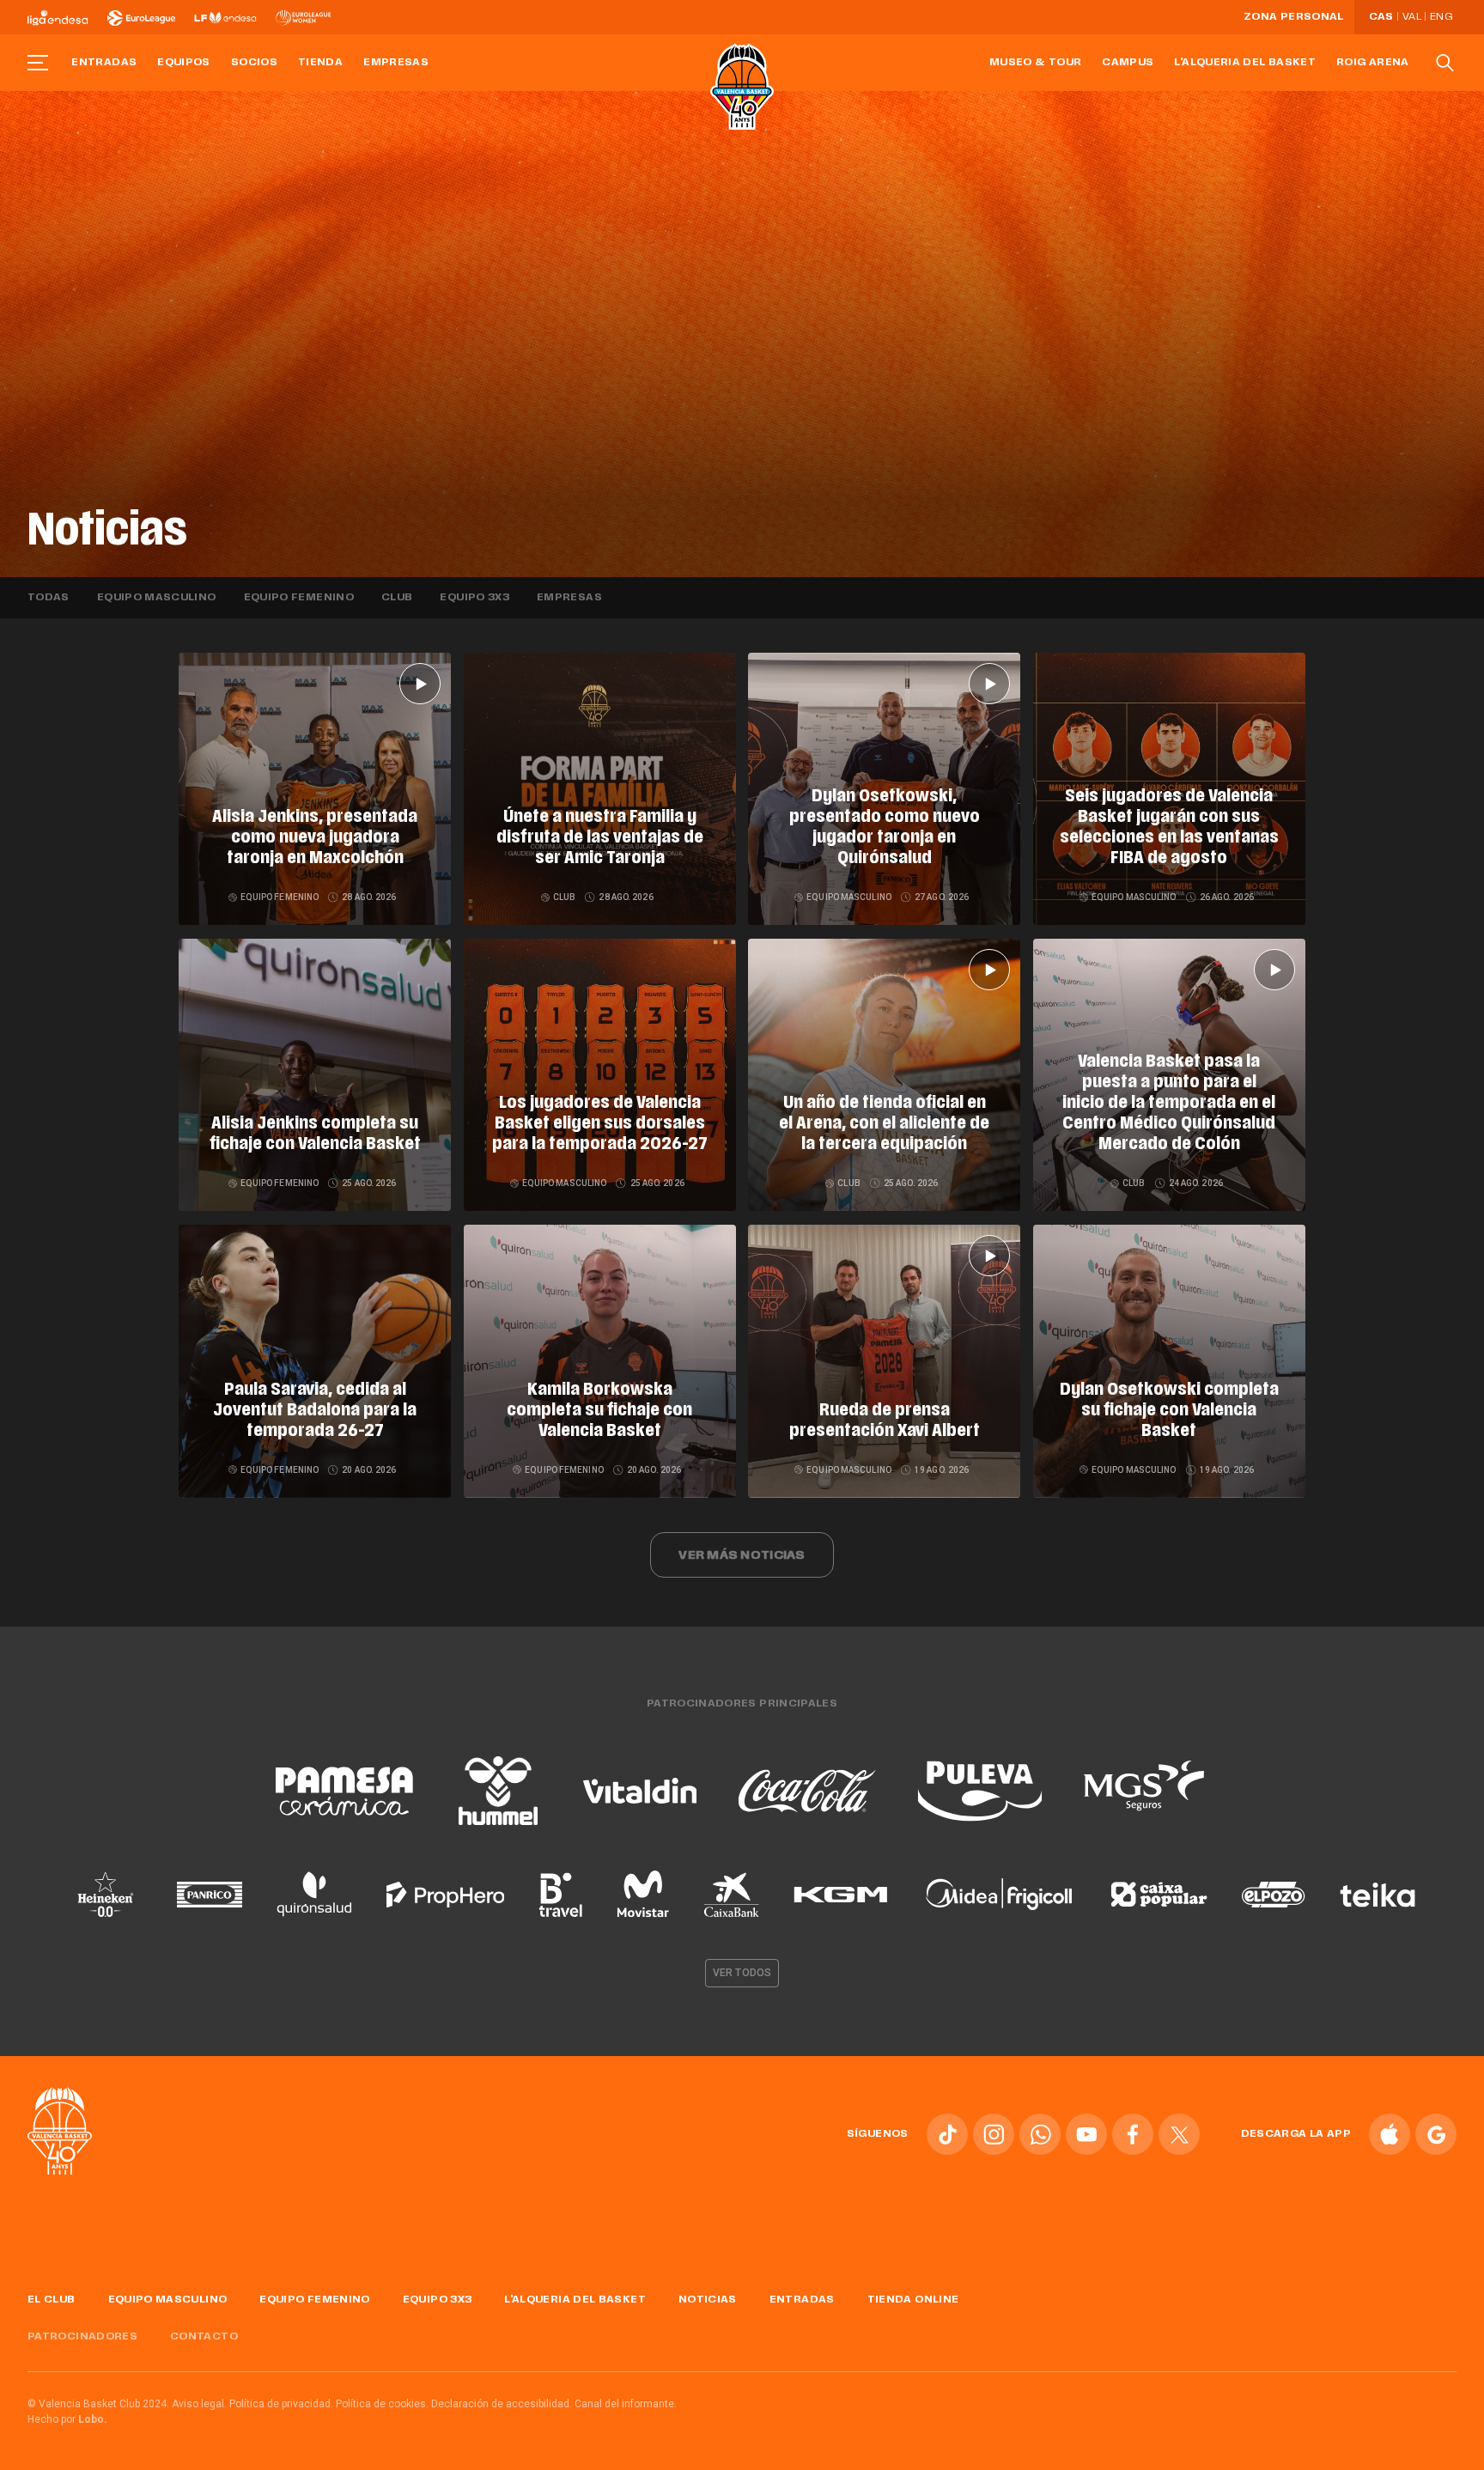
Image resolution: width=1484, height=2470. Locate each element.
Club (397, 598)
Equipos (184, 63)
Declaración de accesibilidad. (502, 2404)
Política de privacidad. (281, 2404)
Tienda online (913, 2300)
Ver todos (742, 1973)
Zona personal (1294, 17)
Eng (1441, 17)
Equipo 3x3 (474, 598)
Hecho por (67, 2419)
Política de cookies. (382, 2404)
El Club (52, 2300)
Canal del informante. (626, 2404)
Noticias (708, 2300)
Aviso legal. (199, 2404)
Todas (49, 598)
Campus (1128, 63)
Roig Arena (1373, 63)
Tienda (320, 63)
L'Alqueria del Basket (1245, 63)
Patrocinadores (82, 2337)
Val (1412, 17)
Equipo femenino (299, 598)
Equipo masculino (157, 598)
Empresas (396, 63)
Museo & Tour (1035, 63)
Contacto (204, 2337)
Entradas (104, 63)
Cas (1381, 17)
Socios (254, 63)
